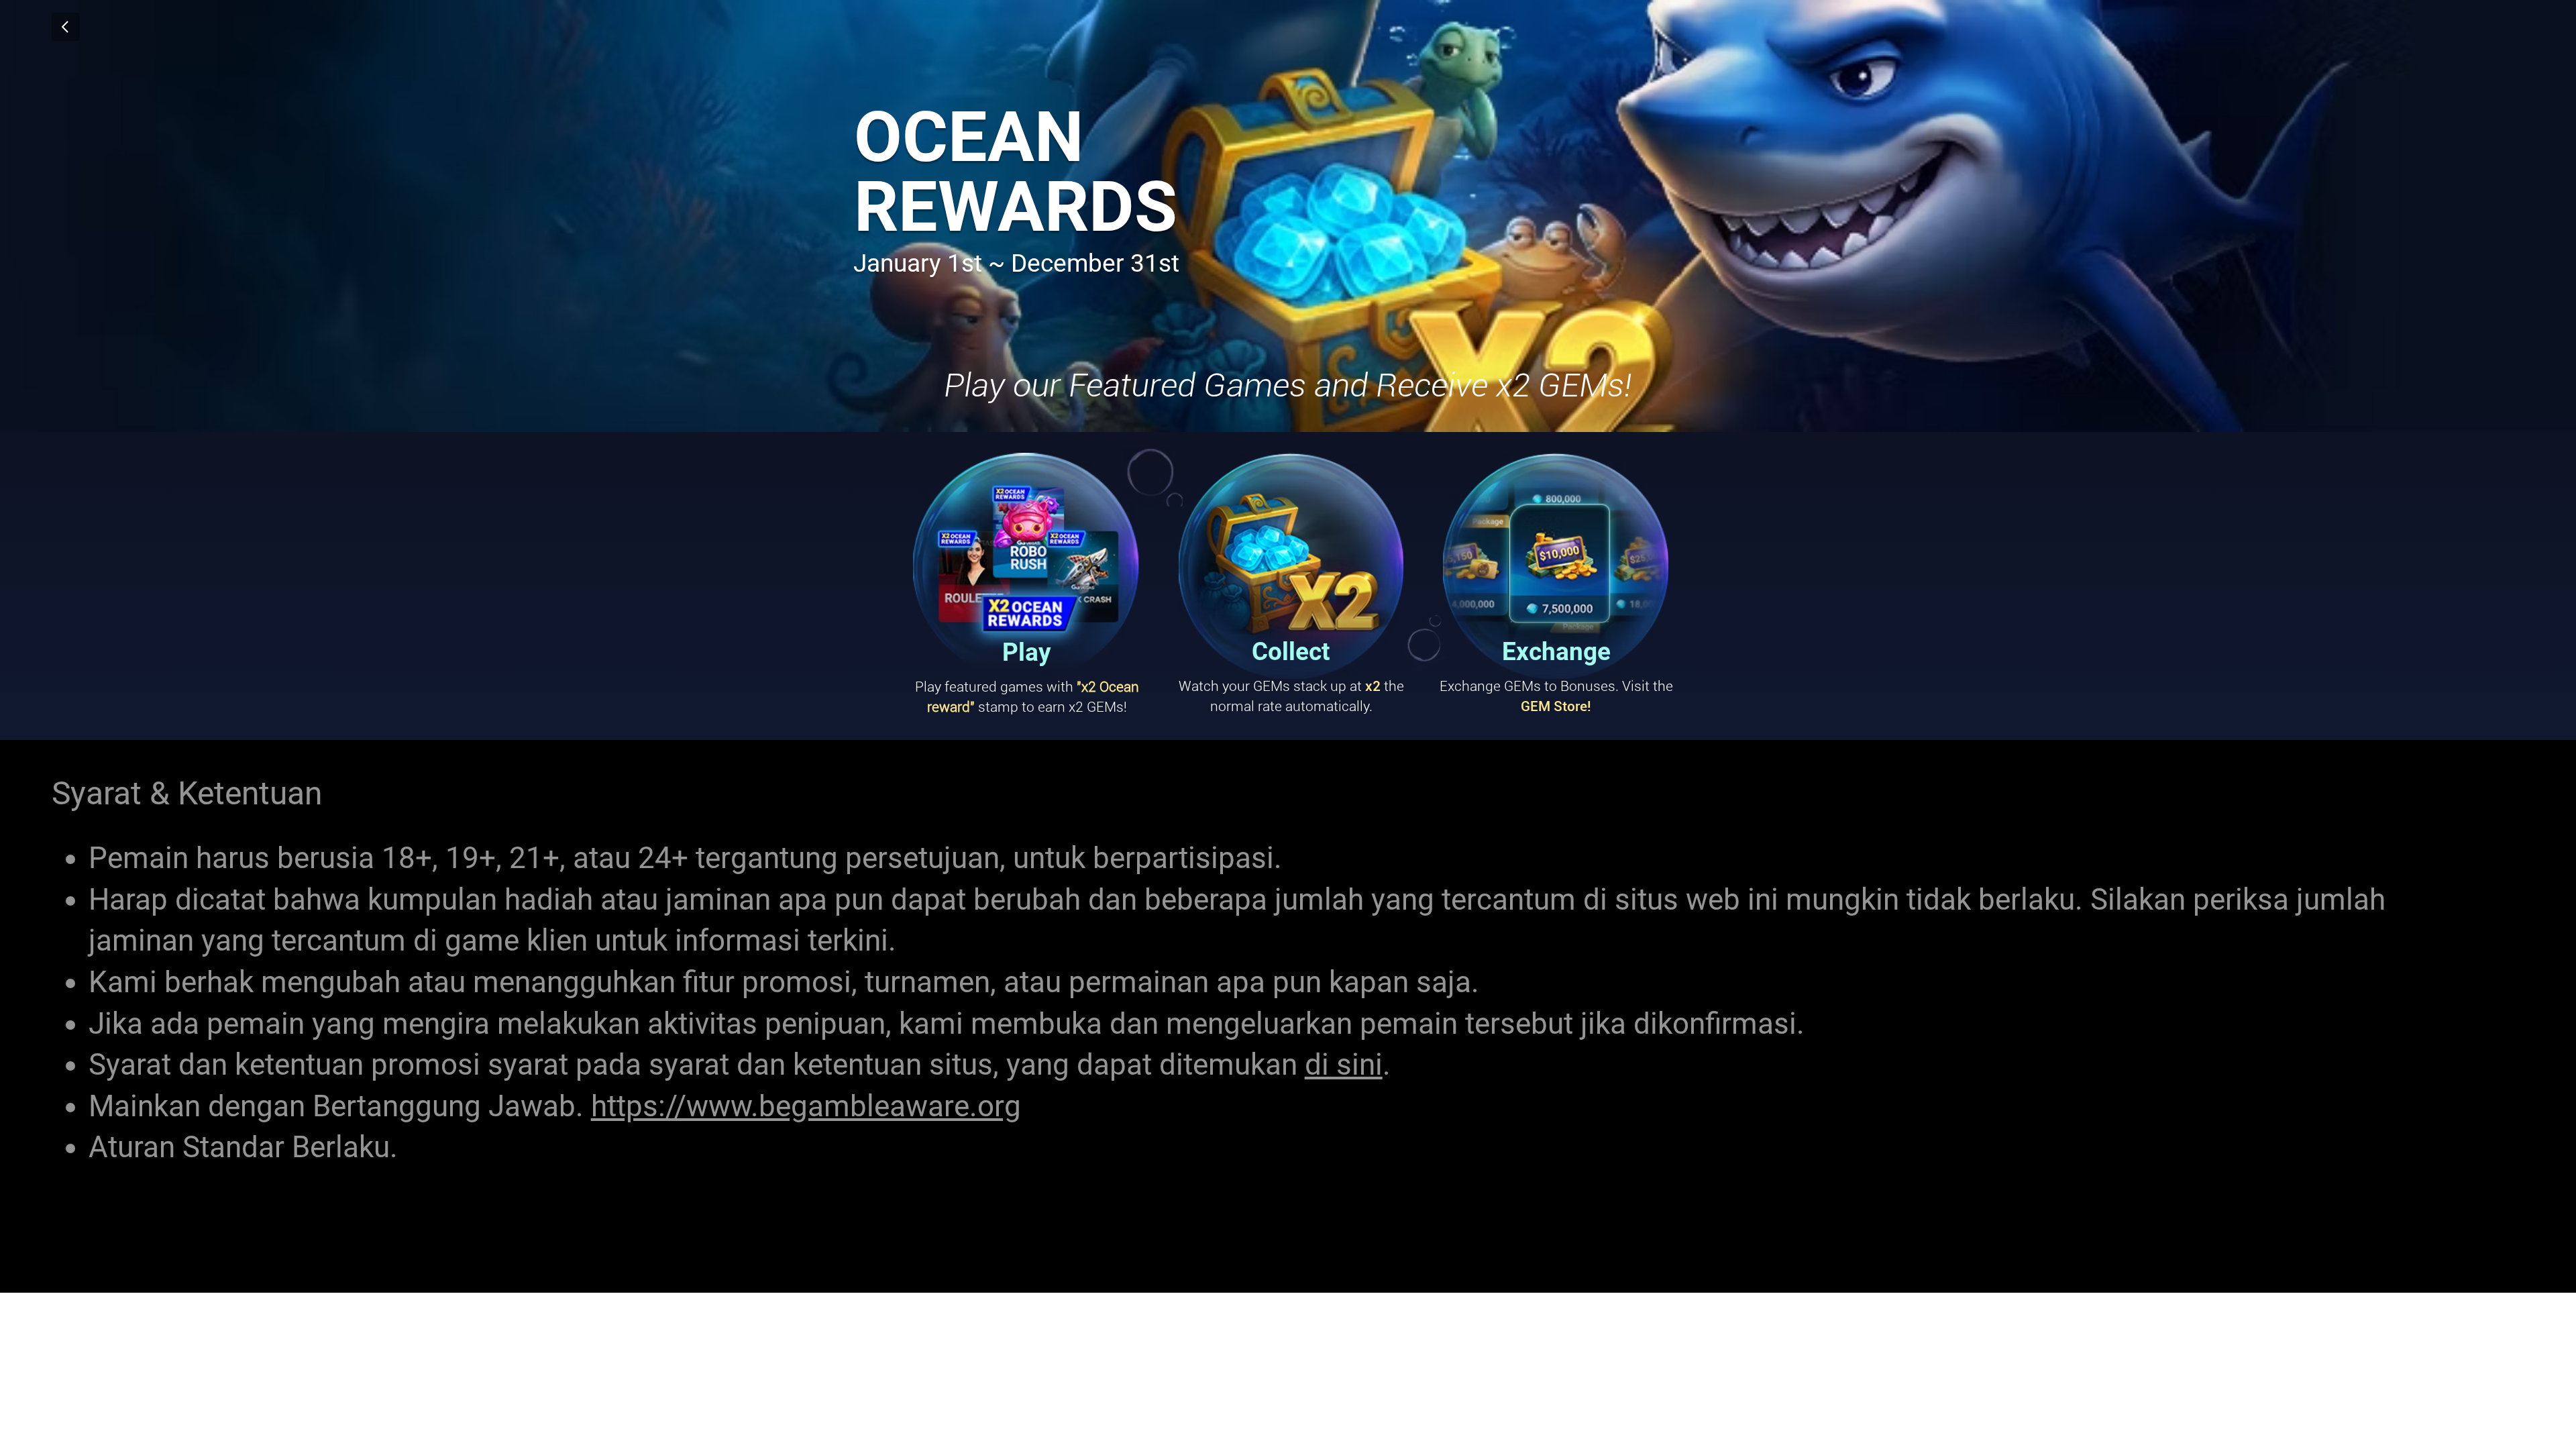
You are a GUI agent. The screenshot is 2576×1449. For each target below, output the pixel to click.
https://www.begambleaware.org (806, 1106)
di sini (1344, 1065)
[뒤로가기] (66, 27)
